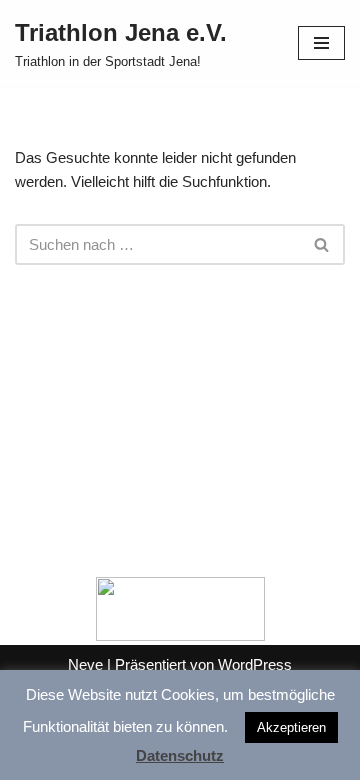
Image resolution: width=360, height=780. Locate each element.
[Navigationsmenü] (321, 43)
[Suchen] (322, 244)
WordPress (255, 664)
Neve (85, 664)
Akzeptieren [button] (291, 727)
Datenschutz (180, 755)
